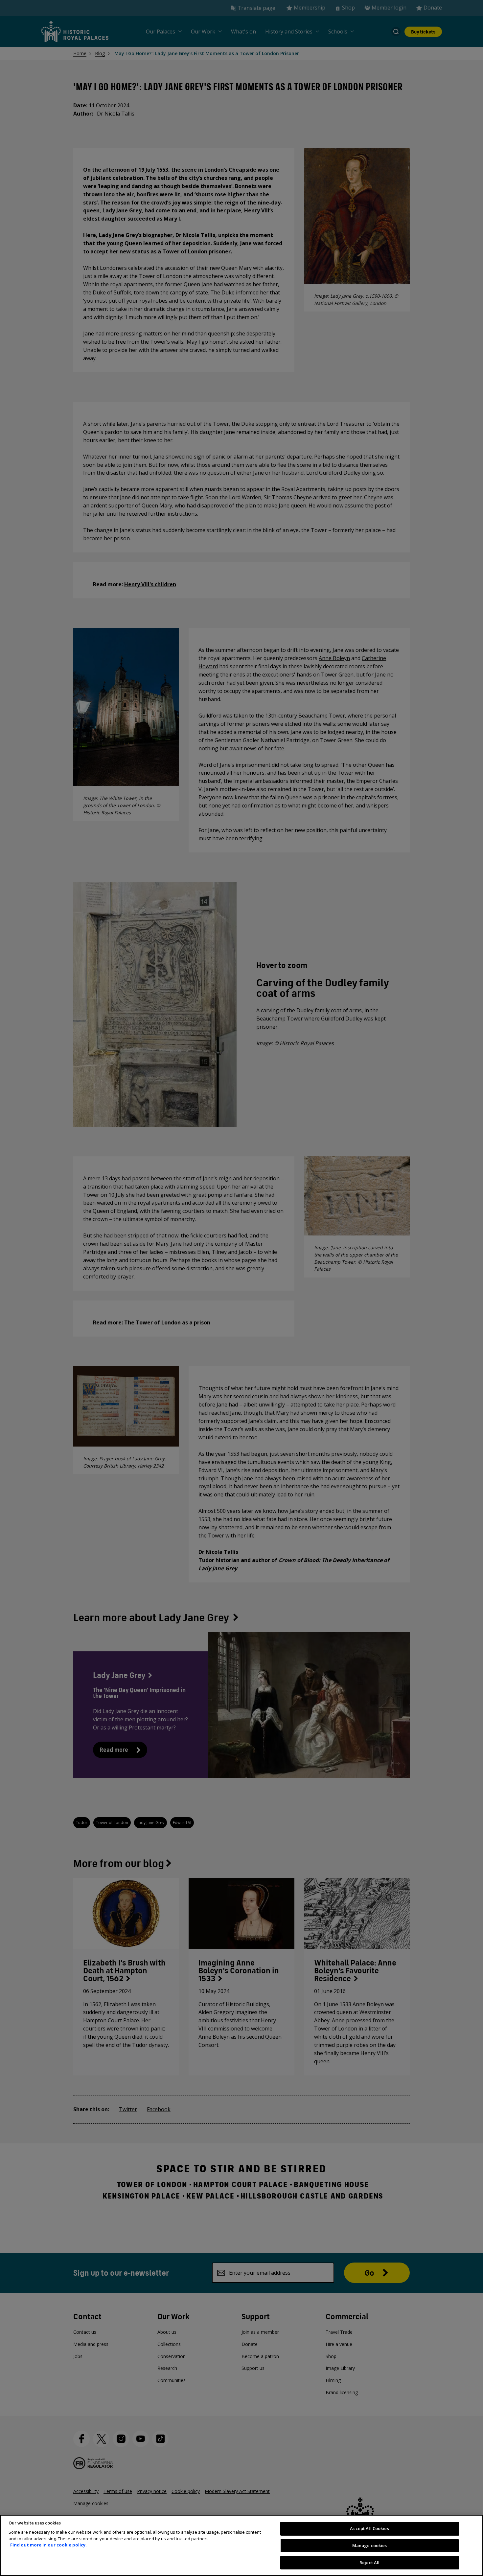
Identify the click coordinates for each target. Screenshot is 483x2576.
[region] (241, 2545)
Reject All (369, 2562)
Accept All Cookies (369, 2528)
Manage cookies (370, 2545)
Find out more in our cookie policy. (48, 2545)
